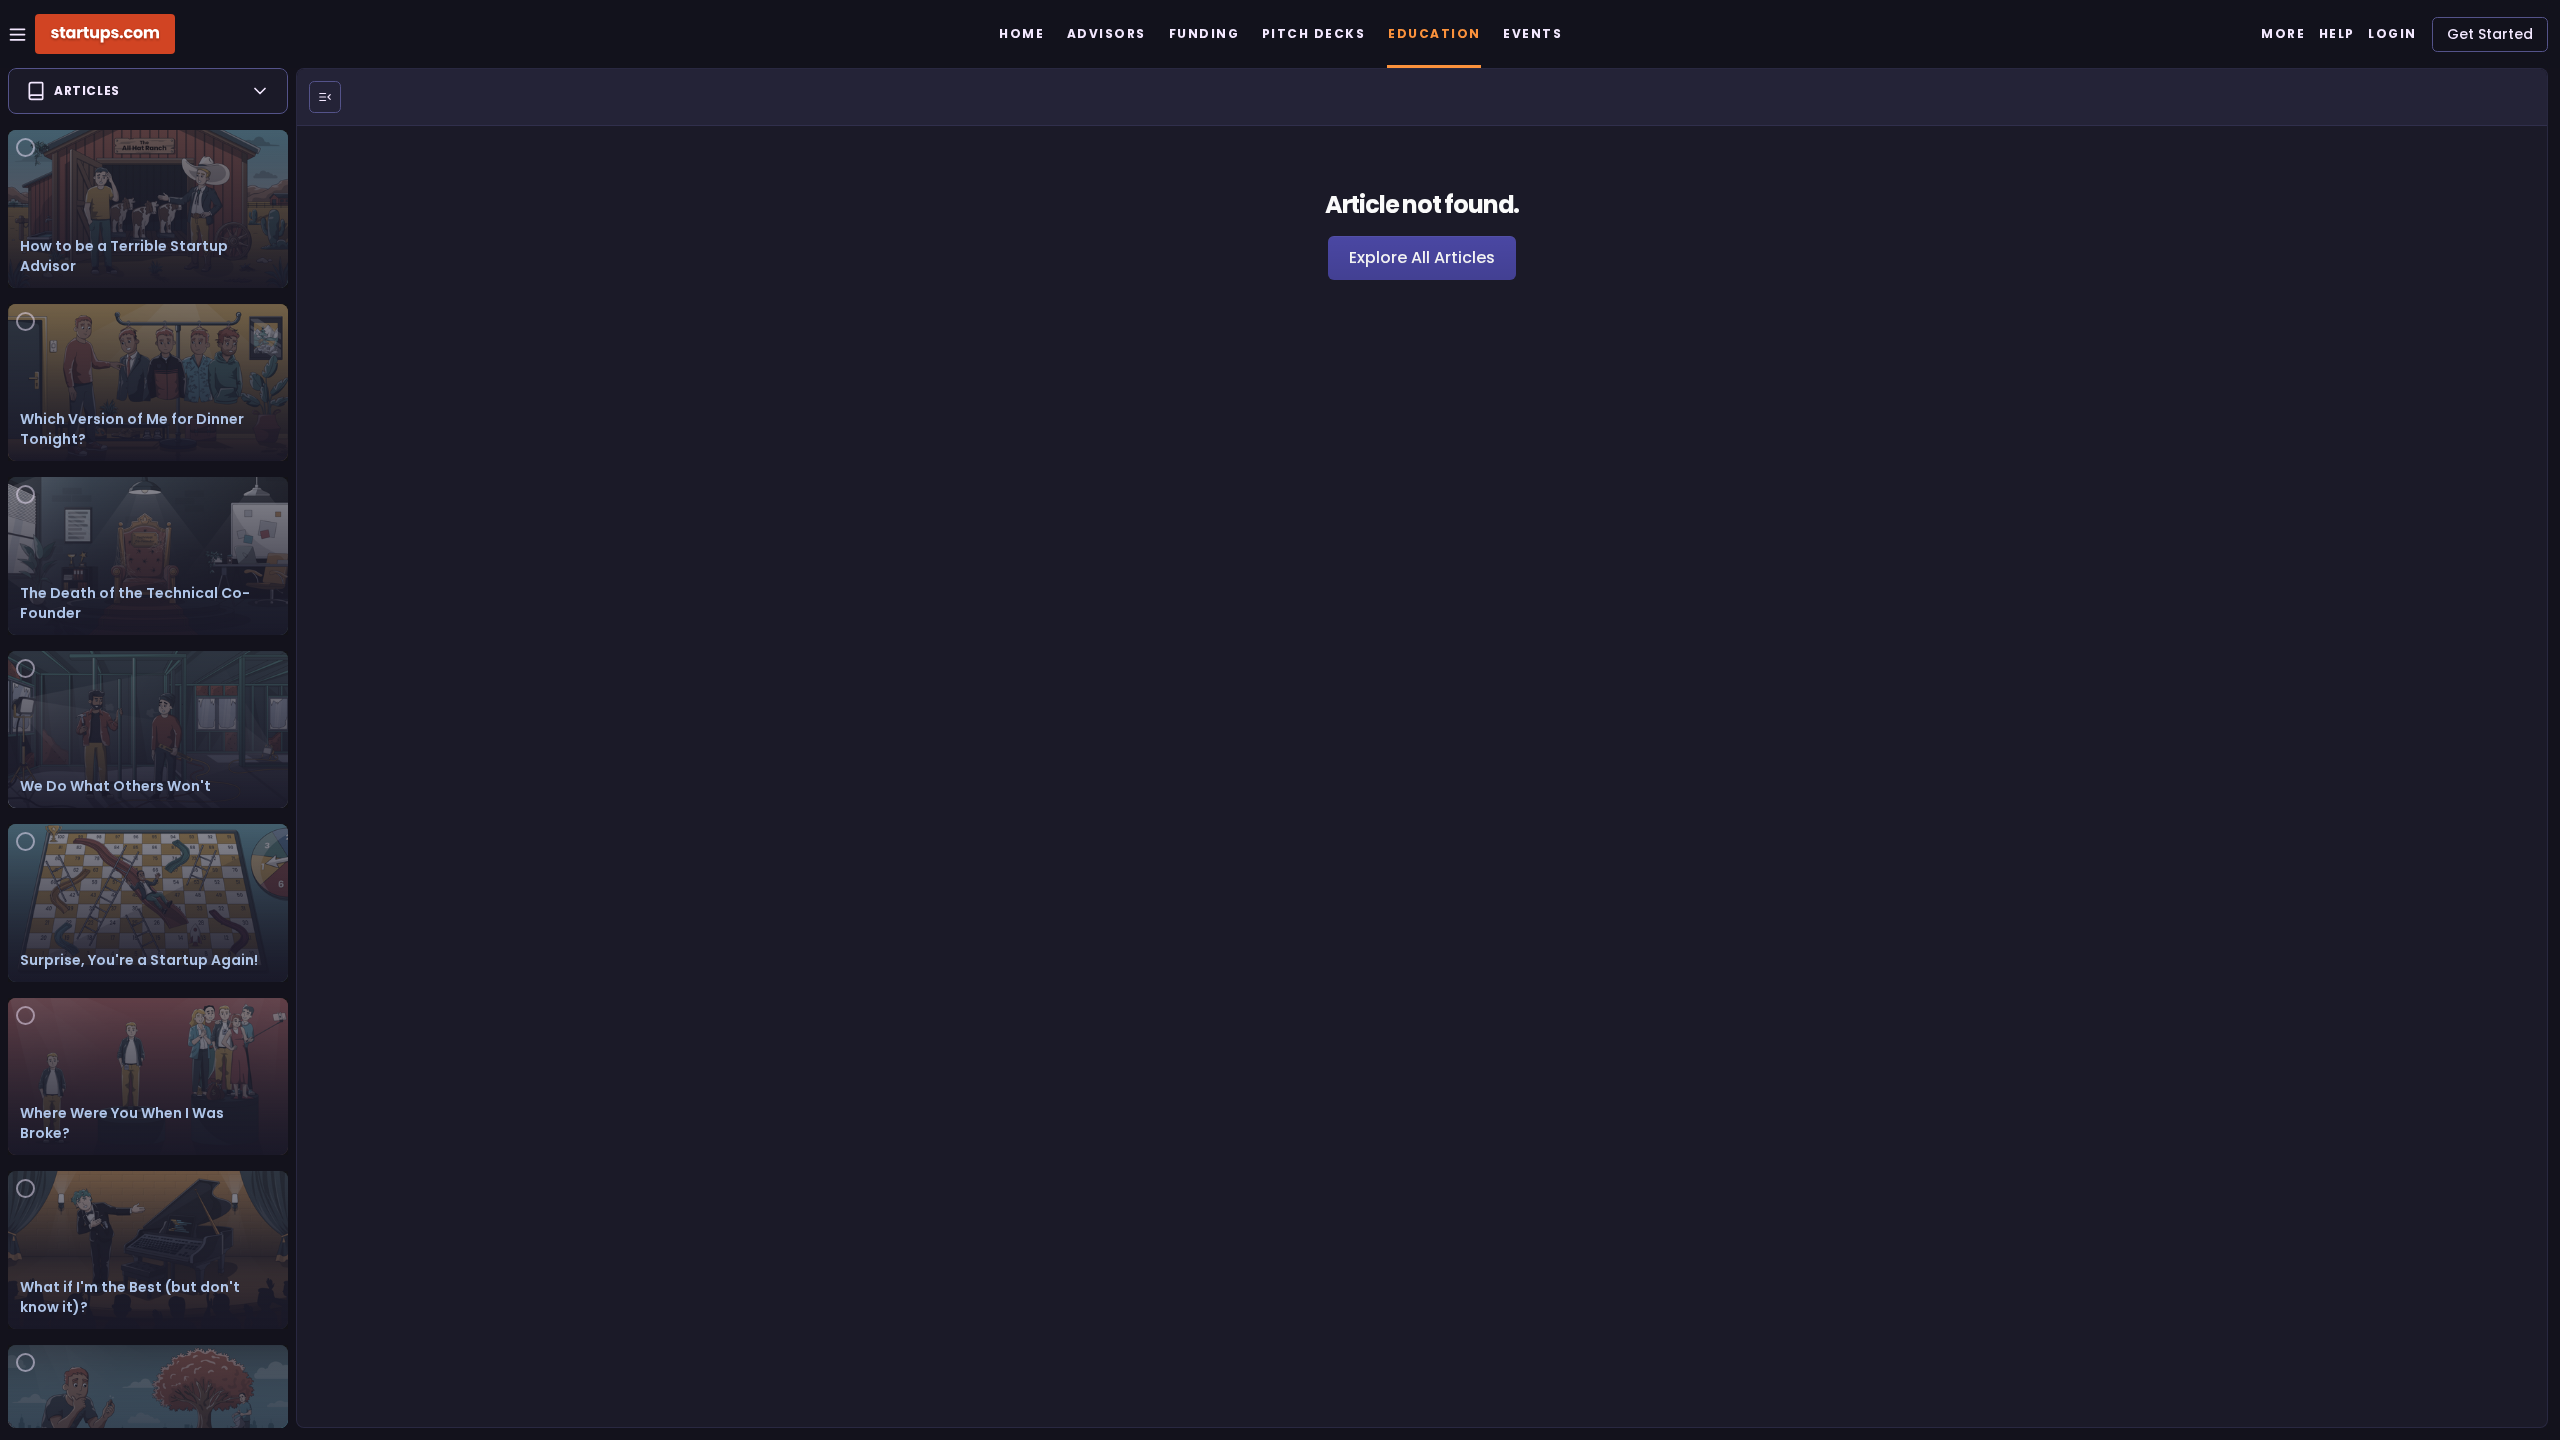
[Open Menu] (325, 97)
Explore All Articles (1422, 257)
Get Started (2490, 34)
